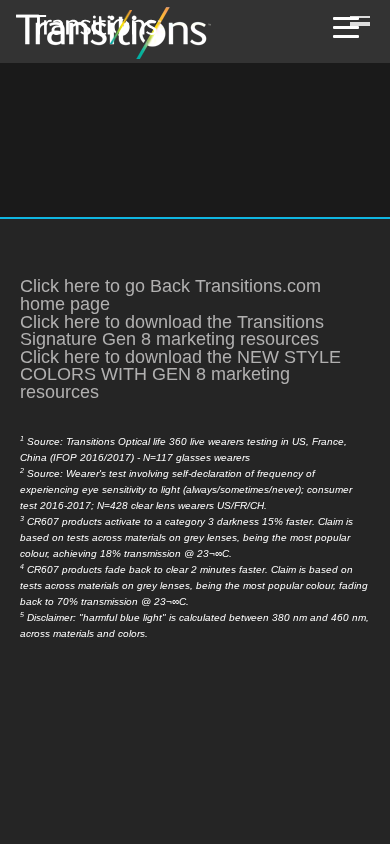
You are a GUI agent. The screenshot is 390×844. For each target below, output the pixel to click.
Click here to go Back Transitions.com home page (170, 295)
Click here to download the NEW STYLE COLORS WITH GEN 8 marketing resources (180, 374)
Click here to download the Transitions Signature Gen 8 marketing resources (172, 331)
